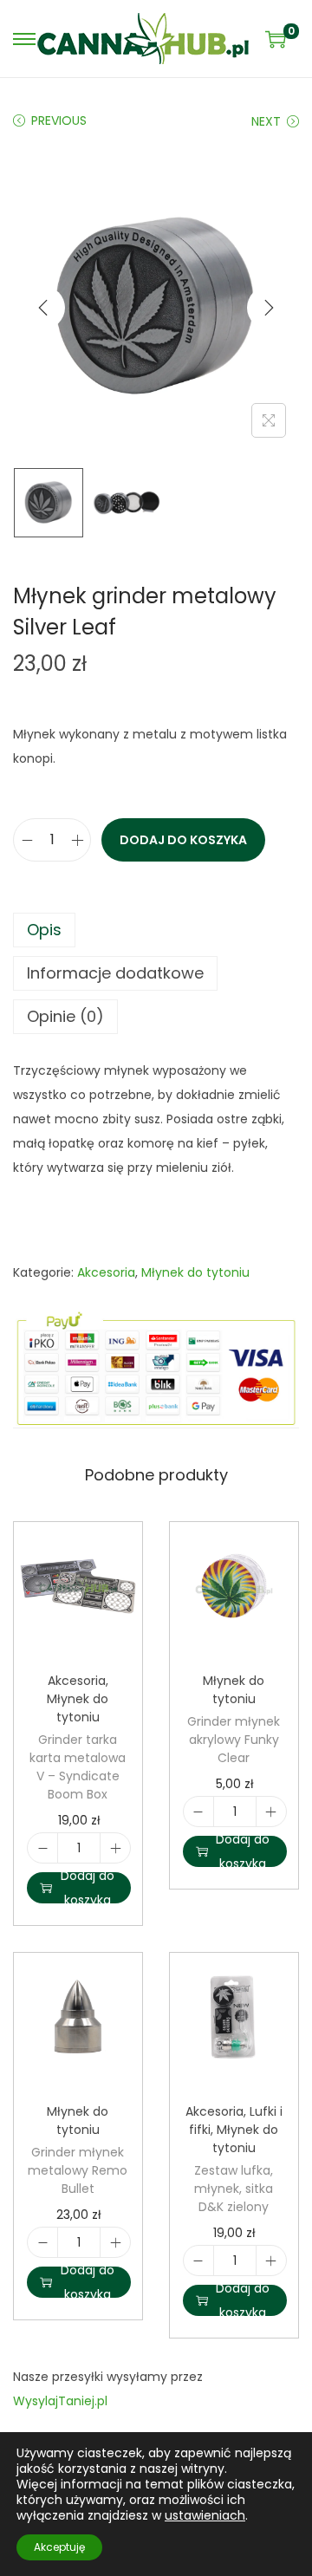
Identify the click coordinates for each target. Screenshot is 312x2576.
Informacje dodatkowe (115, 973)
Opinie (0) (65, 1016)
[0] (276, 39)
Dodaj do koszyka (183, 840)
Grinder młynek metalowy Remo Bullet (78, 2170)
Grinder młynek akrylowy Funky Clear (234, 1740)
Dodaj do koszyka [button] (88, 1888)
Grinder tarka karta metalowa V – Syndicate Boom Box (78, 1767)
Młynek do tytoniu (195, 1272)
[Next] (269, 308)
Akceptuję (59, 2547)
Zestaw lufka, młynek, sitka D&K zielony (234, 2189)
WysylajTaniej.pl (60, 2401)
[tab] (156, 930)
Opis (44, 930)
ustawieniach (205, 2515)
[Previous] (43, 308)
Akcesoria (106, 1272)
